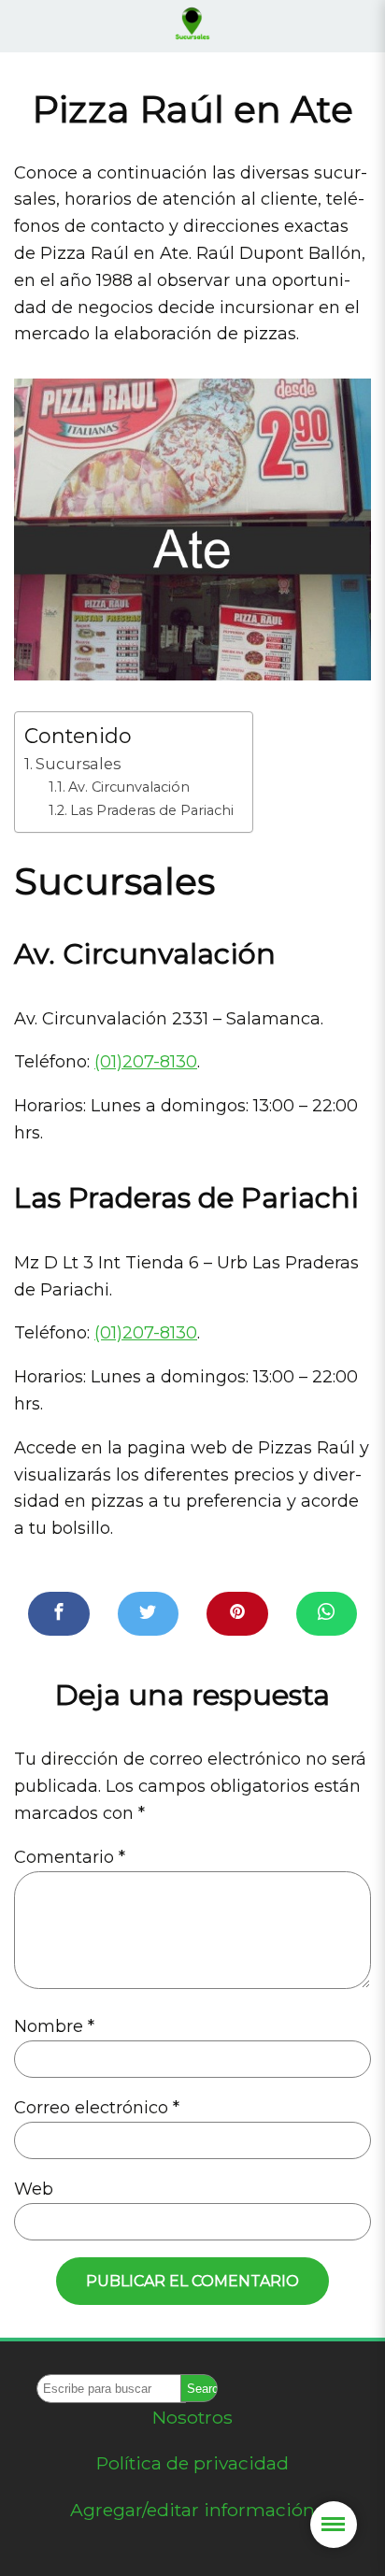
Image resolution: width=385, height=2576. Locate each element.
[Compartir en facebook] (59, 1614)
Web (34, 2189)
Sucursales (78, 764)
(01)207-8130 (146, 1062)
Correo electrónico (97, 2108)
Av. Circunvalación (129, 787)
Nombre (54, 2026)
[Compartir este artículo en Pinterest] (237, 1614)
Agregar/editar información (192, 2510)
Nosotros (192, 2417)
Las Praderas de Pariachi (152, 810)
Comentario (70, 1857)
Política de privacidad (192, 2463)
